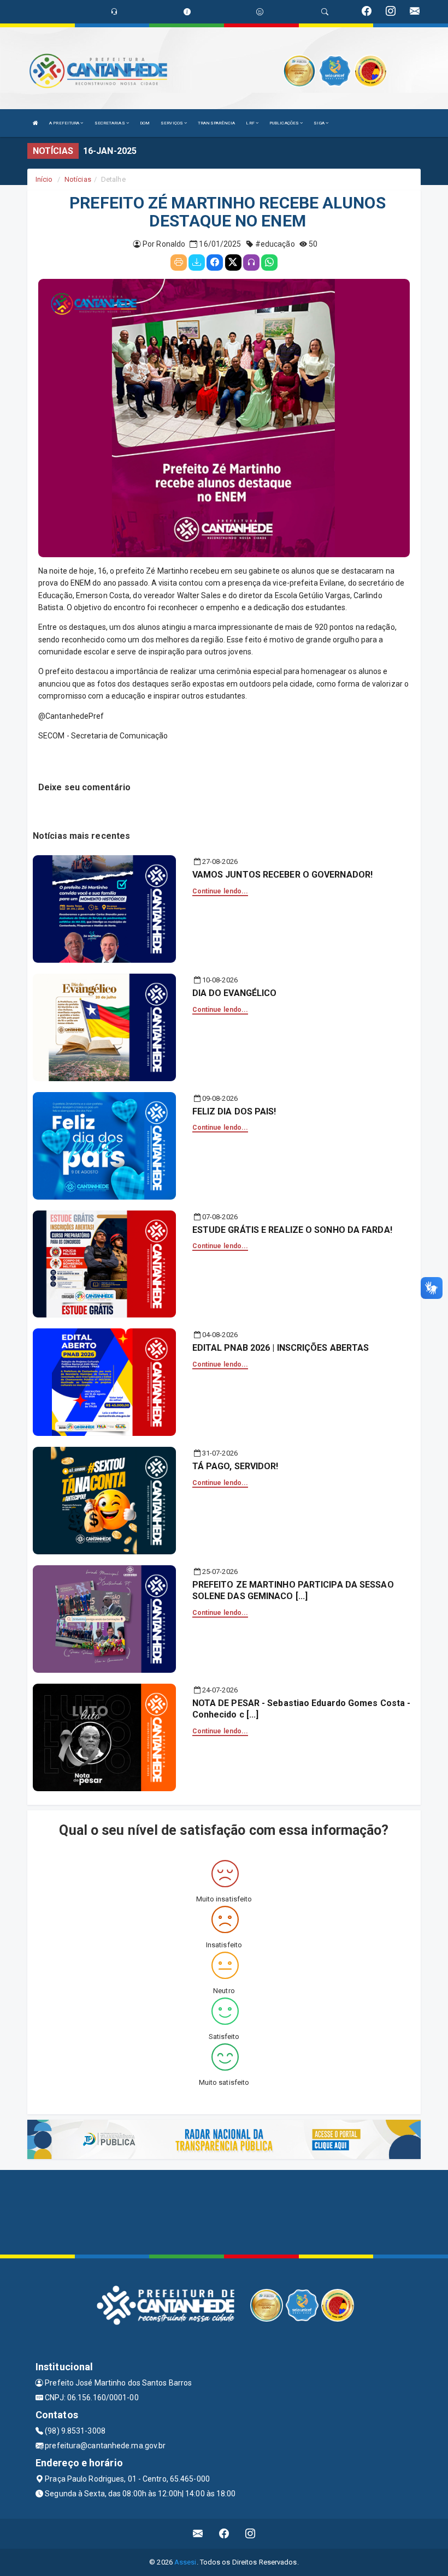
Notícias (78, 179)
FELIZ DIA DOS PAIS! (234, 1111)
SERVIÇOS (172, 123)
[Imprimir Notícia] (179, 263)
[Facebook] (215, 263)
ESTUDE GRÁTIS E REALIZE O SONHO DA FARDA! (292, 1230)
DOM (145, 123)
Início (44, 179)
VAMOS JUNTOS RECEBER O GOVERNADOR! (282, 875)
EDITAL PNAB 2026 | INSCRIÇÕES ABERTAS (281, 1348)
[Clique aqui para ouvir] (251, 263)
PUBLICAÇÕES (285, 123)
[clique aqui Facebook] (224, 2534)
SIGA (320, 123)
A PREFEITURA (65, 123)
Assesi (185, 2562)
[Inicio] (36, 123)
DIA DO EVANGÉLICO (235, 993)
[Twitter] (233, 263)
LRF (250, 123)
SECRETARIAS (110, 123)
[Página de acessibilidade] (260, 12)
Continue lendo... (220, 891)
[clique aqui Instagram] (250, 2534)
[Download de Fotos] (197, 263)
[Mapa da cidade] (224, 2211)
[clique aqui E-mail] (198, 2534)
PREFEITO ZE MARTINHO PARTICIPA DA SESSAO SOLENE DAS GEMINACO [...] (293, 1590)
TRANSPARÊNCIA (216, 123)
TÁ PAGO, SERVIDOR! (235, 1466)
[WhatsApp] (269, 263)
